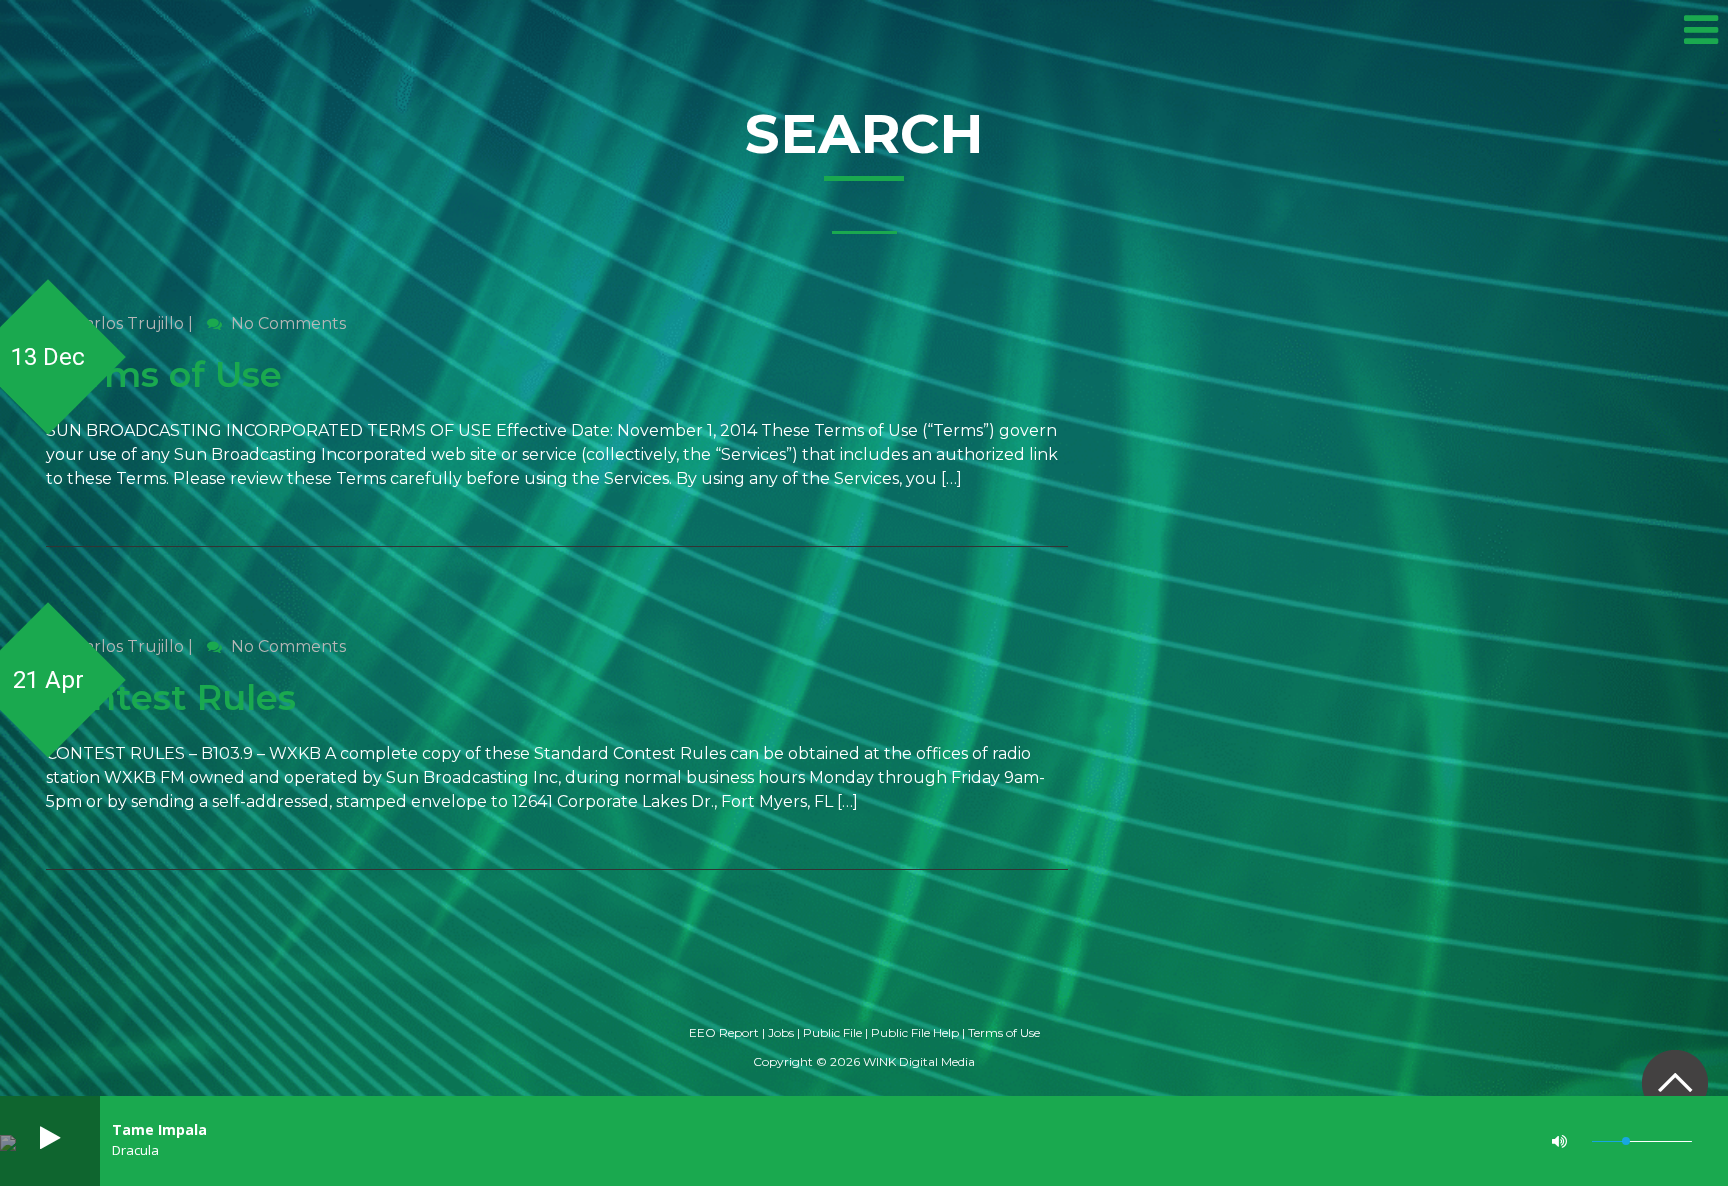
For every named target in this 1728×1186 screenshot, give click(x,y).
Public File (832, 1032)
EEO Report (724, 1032)
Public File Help (915, 1032)
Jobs (781, 1032)
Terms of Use (164, 374)
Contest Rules (171, 697)
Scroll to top (1674, 1082)
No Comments (286, 323)
